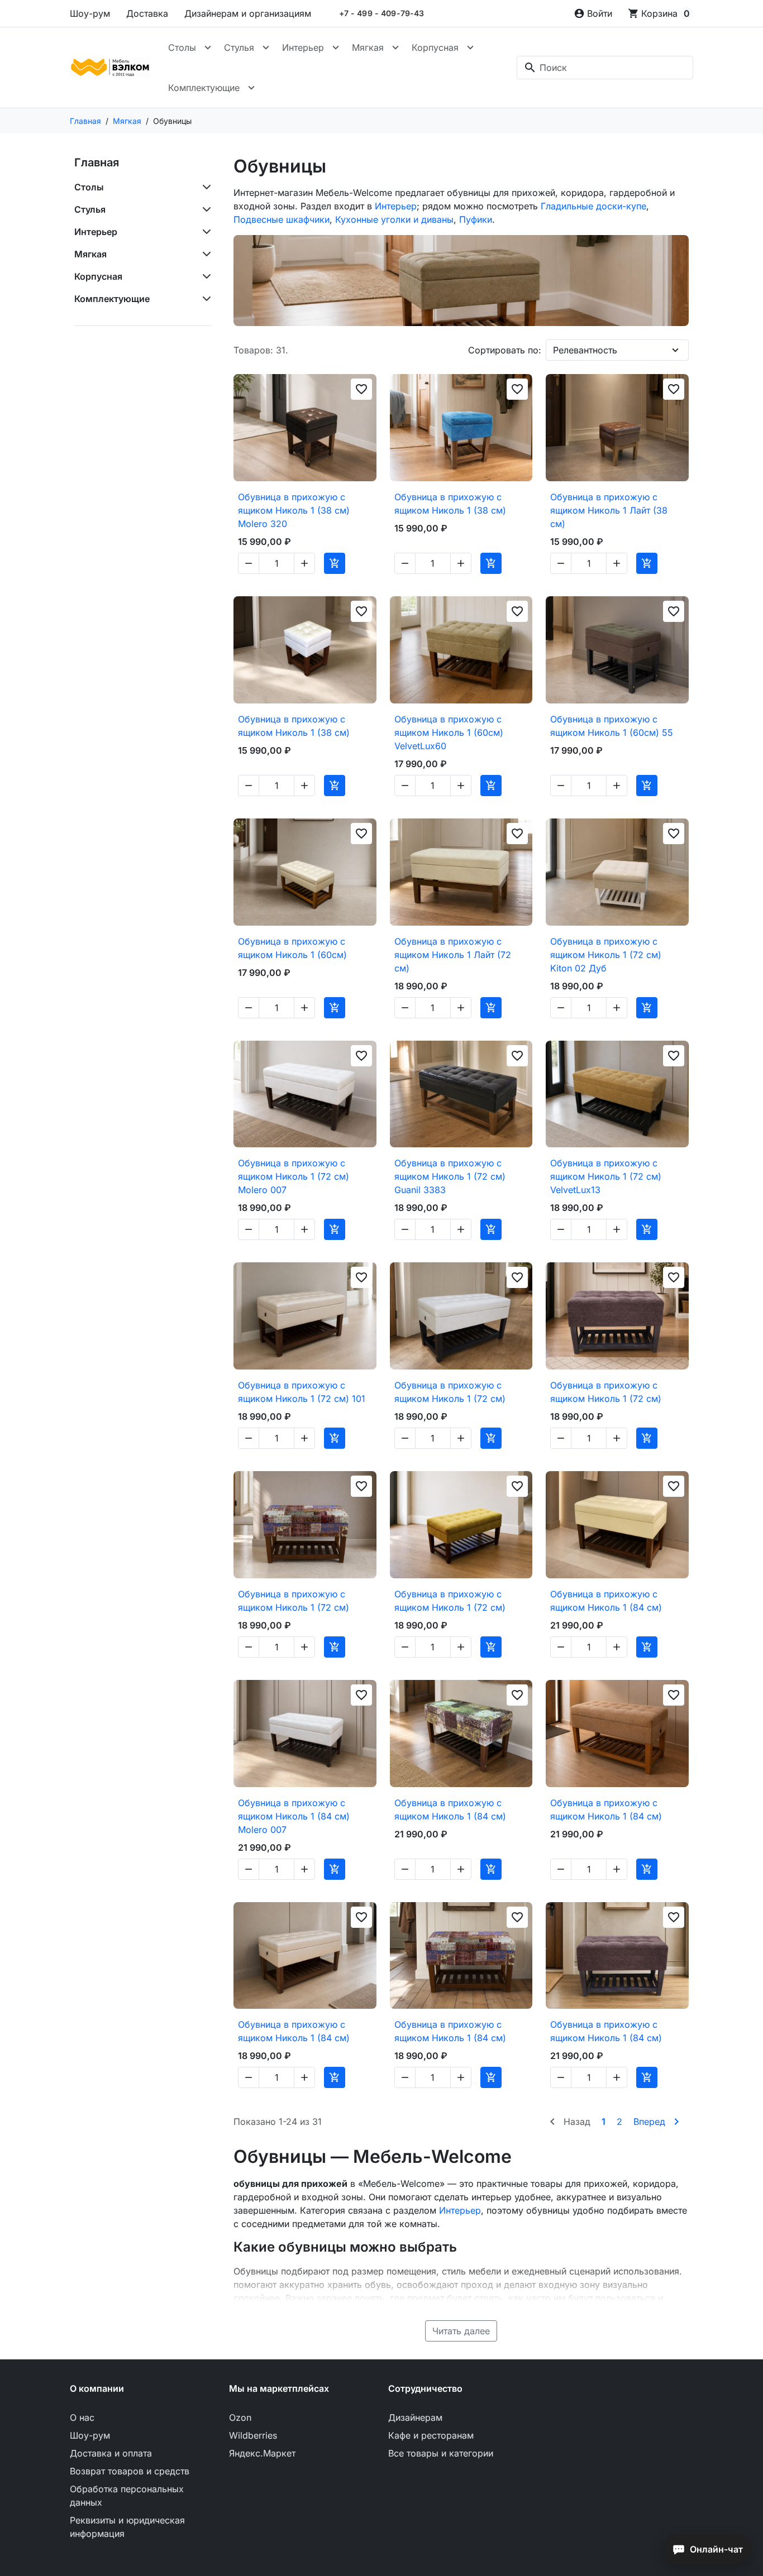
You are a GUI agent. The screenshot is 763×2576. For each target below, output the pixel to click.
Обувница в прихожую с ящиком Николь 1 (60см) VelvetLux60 (449, 732)
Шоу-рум (90, 13)
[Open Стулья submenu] (266, 47)
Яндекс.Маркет (262, 2453)
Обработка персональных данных (127, 2496)
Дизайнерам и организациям (248, 13)
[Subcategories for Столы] (204, 187)
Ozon (240, 2417)
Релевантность (585, 350)
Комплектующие (204, 88)
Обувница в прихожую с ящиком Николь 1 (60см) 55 (612, 726)
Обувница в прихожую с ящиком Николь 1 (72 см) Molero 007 (294, 1176)
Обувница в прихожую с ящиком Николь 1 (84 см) (606, 1601)
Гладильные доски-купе (593, 206)
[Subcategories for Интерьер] (204, 232)
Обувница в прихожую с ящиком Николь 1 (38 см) (450, 504)
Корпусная (435, 47)
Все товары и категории (441, 2453)
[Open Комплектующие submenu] (251, 88)
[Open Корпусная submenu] (470, 47)
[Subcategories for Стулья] (204, 209)
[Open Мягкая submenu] (395, 47)
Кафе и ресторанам (431, 2435)
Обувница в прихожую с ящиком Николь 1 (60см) (292, 948)
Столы (182, 47)
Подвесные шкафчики (282, 219)
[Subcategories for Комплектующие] (204, 299)
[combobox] (605, 68)
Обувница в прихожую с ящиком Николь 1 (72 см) (450, 1392)
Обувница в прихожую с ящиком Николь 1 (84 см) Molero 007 (294, 1816)
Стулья (239, 47)
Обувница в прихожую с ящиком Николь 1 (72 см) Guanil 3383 (450, 1176)
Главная (97, 162)
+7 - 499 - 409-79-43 (382, 13)
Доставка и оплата (111, 2453)
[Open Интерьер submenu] (336, 47)
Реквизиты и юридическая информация (127, 2527)
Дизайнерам (415, 2417)
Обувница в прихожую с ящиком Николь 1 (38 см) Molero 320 (294, 510)
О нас (82, 2417)
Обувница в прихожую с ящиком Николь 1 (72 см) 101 (302, 1392)
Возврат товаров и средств (130, 2471)
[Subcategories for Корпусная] (204, 276)
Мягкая (368, 47)
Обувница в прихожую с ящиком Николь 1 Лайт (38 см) (609, 510)
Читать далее (461, 2331)
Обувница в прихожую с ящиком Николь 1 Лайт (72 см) (453, 955)
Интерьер (303, 47)
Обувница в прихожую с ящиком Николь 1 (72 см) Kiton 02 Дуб (606, 955)
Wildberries (253, 2435)
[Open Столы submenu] (208, 47)
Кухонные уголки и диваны (394, 219)
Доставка (147, 13)
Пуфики (476, 219)
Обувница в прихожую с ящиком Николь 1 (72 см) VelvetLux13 (606, 1176)
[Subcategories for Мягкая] (204, 254)
